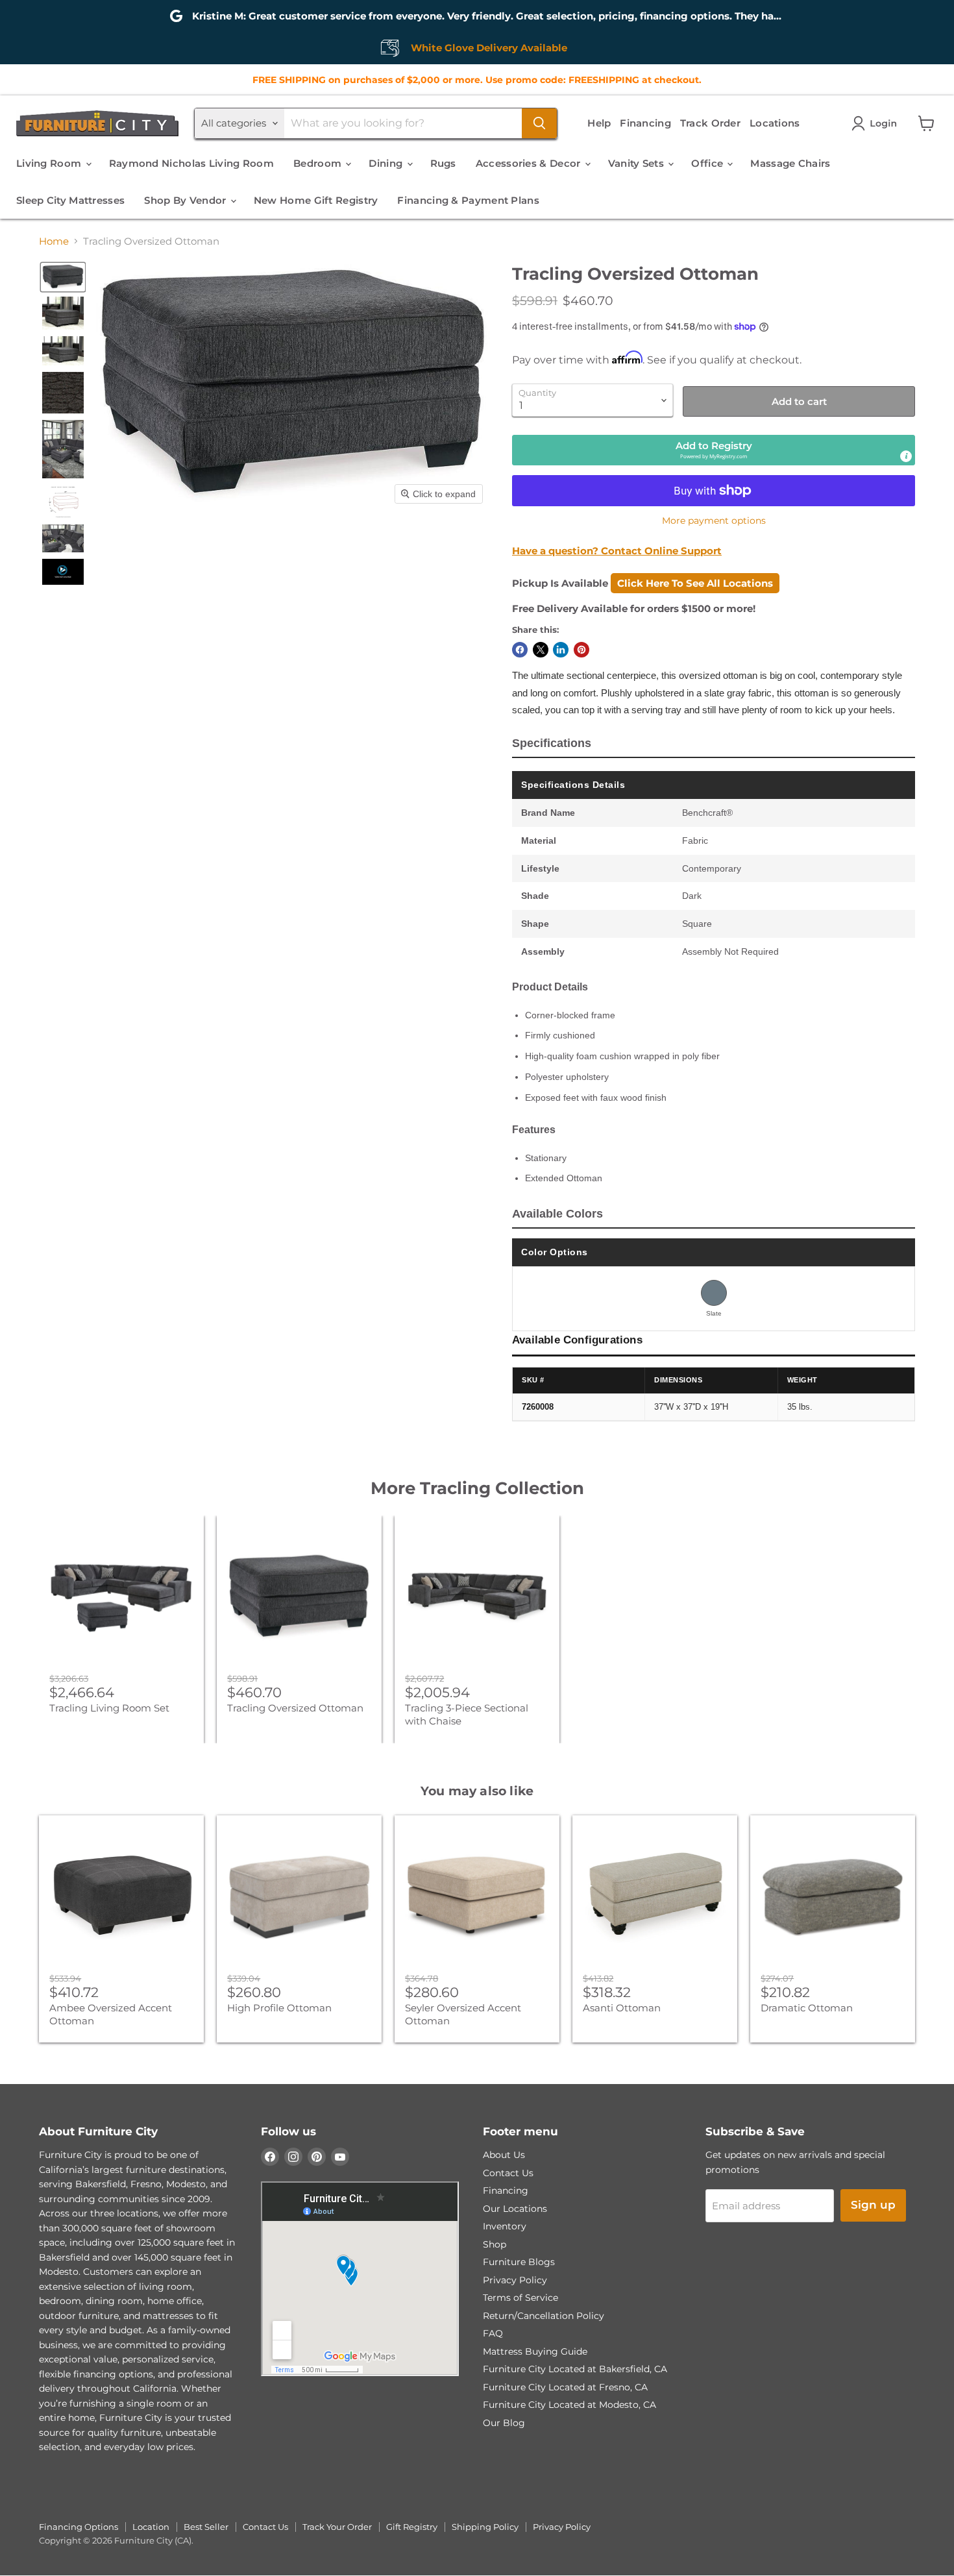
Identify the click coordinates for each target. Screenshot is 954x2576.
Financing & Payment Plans (468, 200)
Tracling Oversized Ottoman (295, 1708)
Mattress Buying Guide (535, 2351)
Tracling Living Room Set (109, 1708)
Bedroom (319, 163)
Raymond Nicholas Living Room (191, 163)
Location (151, 2527)
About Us (504, 2155)
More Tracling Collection (477, 1488)
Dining (387, 163)
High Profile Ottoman (279, 2008)
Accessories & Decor (530, 163)
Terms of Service (520, 2298)
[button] (877, 123)
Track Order (710, 123)
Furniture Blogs (519, 2262)
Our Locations (515, 2209)
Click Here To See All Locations (695, 583)
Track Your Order (337, 2527)
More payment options (714, 521)
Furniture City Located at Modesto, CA (569, 2405)
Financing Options (79, 2527)
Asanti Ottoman (622, 2008)
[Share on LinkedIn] (561, 650)
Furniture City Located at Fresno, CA (565, 2387)
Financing (645, 123)
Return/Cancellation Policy (544, 2316)
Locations (775, 123)
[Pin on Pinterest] (581, 650)
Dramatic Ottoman (807, 2008)
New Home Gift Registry (316, 200)
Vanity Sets (638, 163)
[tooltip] (906, 456)
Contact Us (508, 2173)
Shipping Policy (485, 2527)
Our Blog (504, 2423)
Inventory (505, 2226)
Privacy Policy (515, 2280)
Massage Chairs (790, 163)
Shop (495, 2244)
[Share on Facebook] (520, 650)
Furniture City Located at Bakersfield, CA (575, 2369)
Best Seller (206, 2527)
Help (599, 123)
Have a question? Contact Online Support (617, 551)
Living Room (50, 163)
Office (708, 163)
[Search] (539, 123)
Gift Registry (412, 2527)
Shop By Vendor (187, 200)
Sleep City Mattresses (70, 200)
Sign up (873, 2205)
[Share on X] (541, 650)
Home (54, 241)
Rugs (443, 163)
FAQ (493, 2333)
